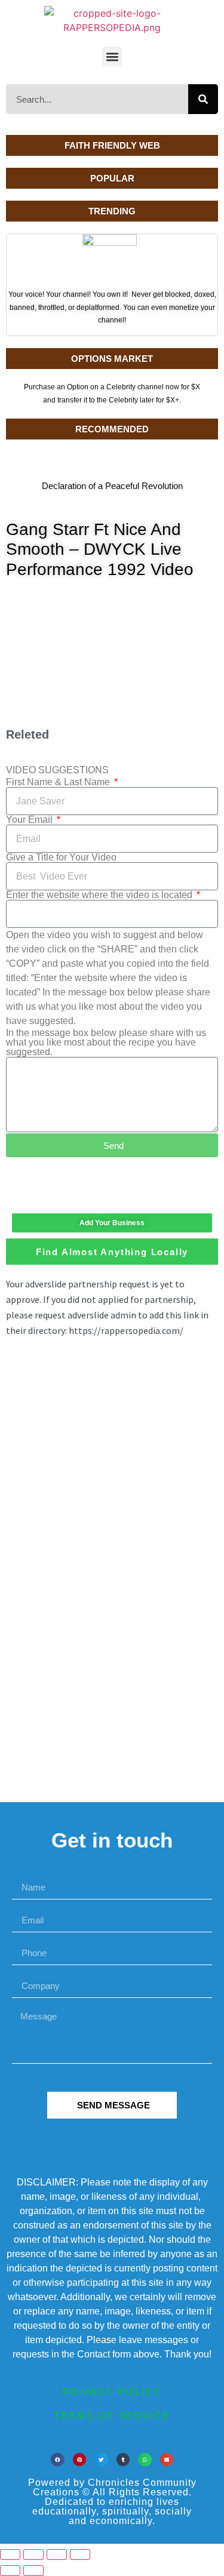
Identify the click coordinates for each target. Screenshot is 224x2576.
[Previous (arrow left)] (10, 2571)
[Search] (203, 99)
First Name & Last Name (59, 782)
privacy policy (112, 2392)
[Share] (57, 2555)
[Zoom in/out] (10, 2555)
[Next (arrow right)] (33, 2571)
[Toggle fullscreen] (33, 2555)
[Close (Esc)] (80, 2555)
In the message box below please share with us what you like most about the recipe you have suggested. (106, 1043)
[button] (112, 56)
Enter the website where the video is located (100, 895)
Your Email (30, 820)
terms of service (112, 2416)
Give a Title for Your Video (61, 857)
